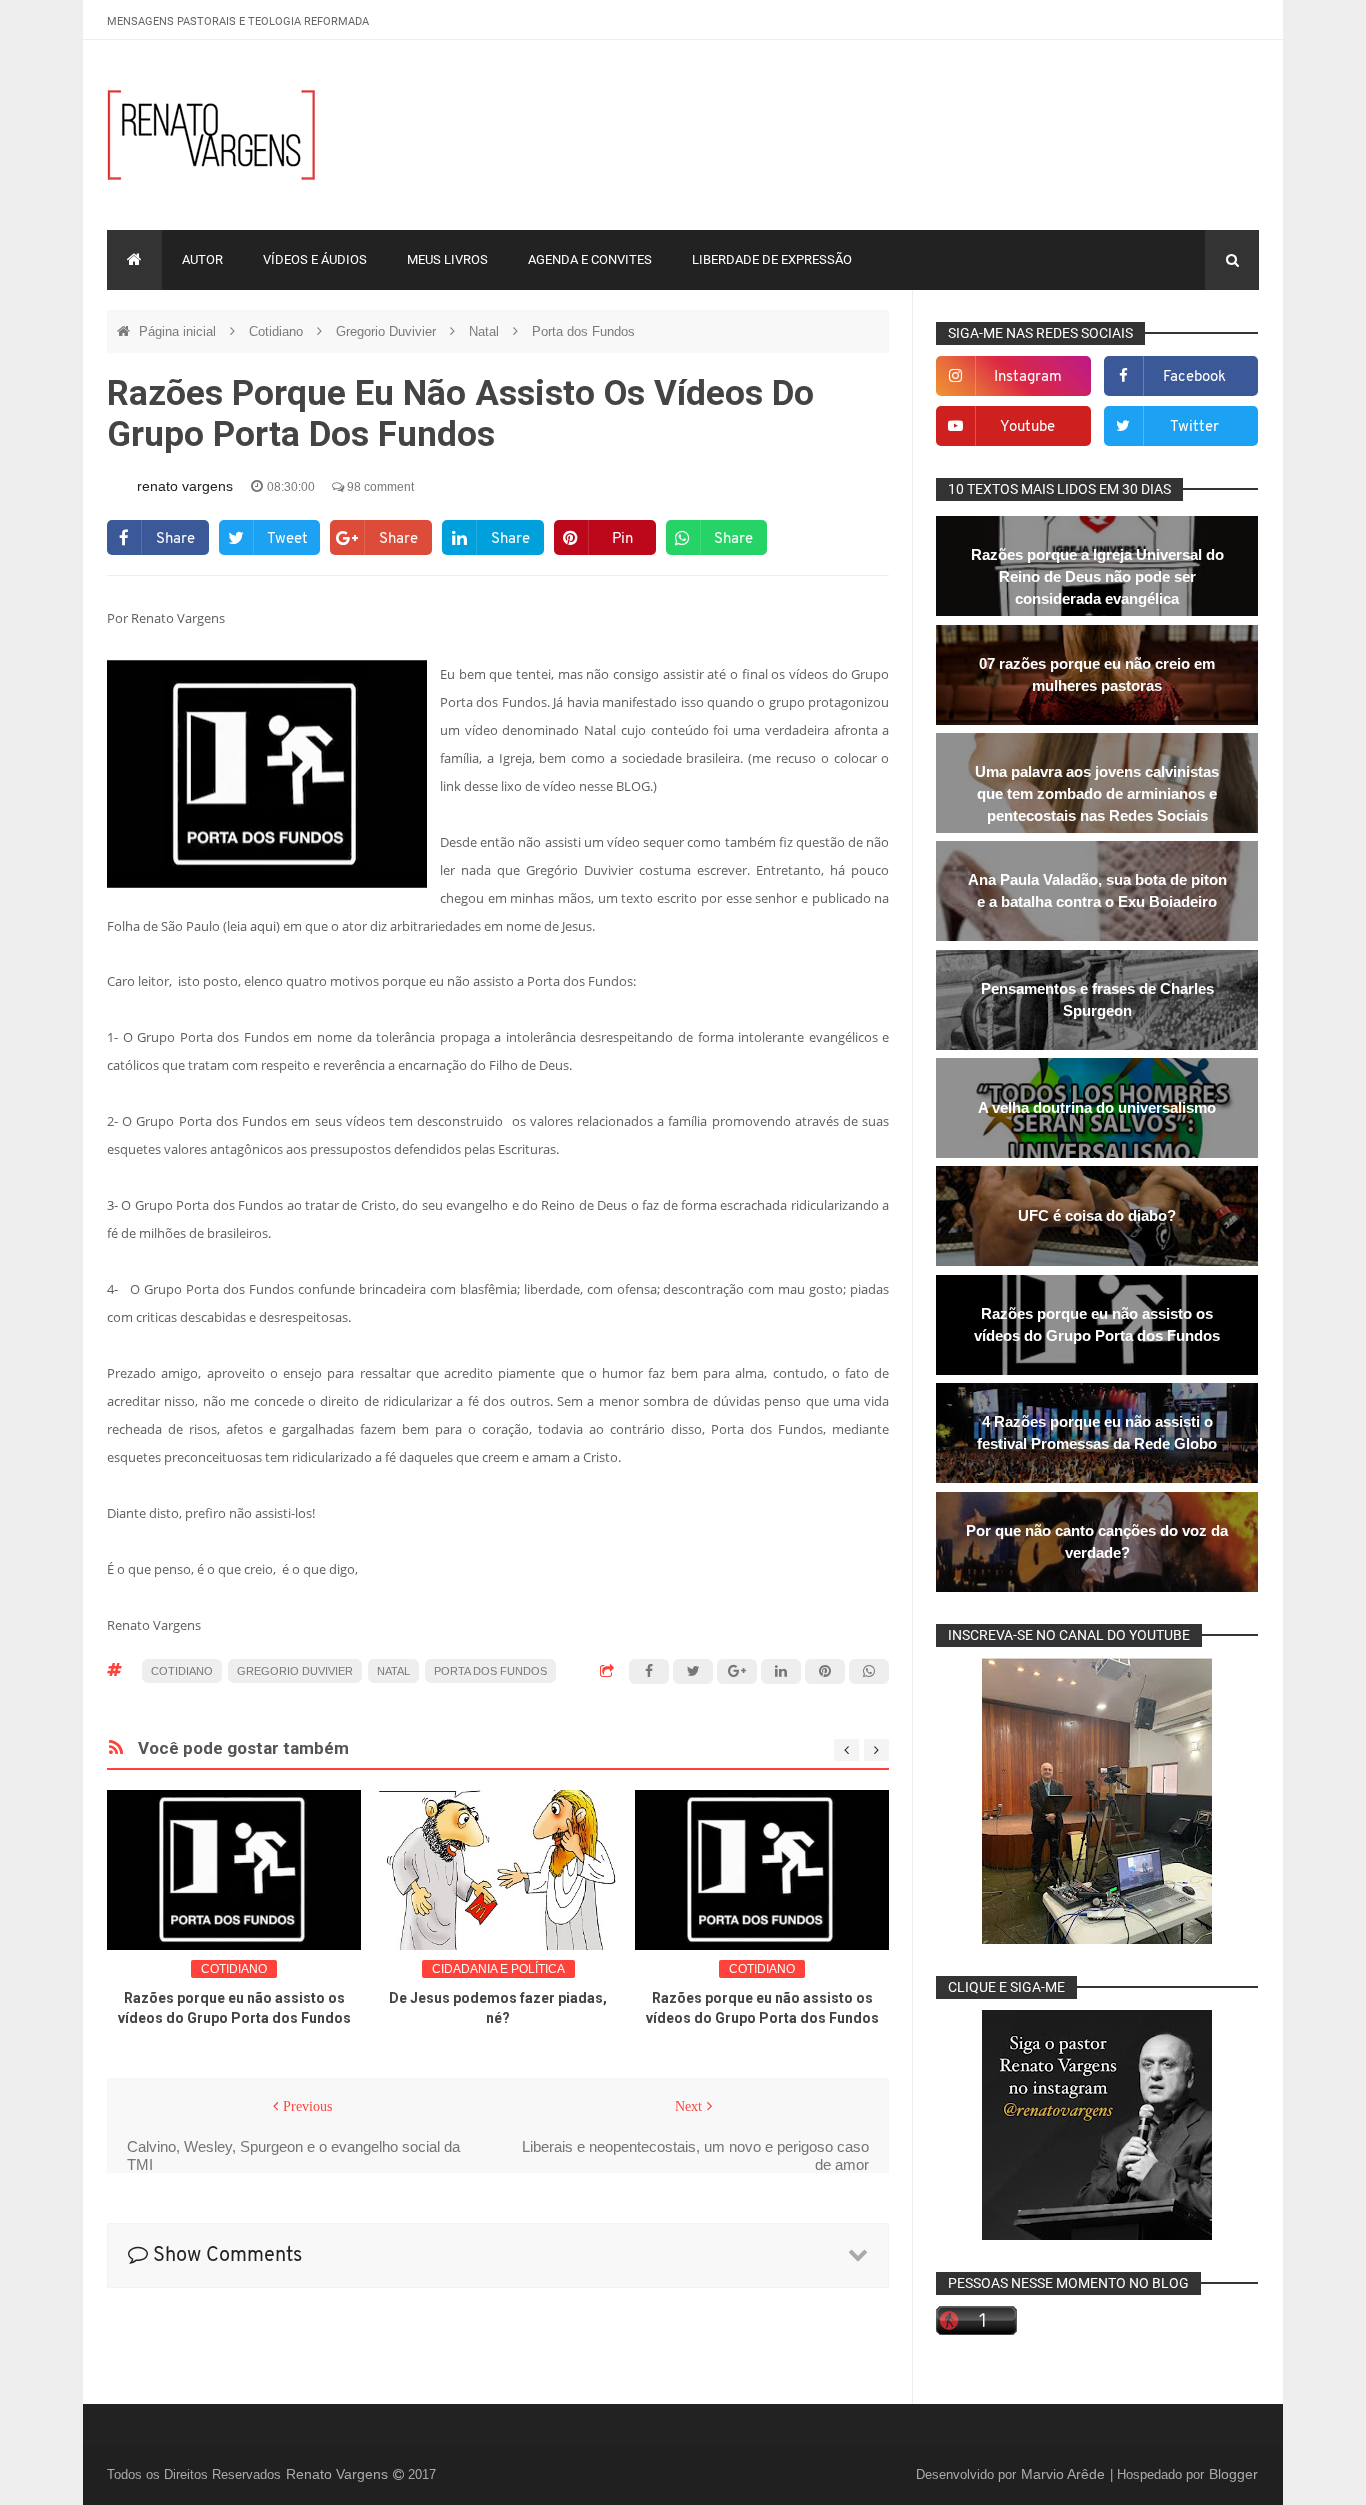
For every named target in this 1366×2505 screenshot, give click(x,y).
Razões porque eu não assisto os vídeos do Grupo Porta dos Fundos (1097, 1324)
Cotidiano (278, 331)
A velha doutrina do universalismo (1097, 1107)
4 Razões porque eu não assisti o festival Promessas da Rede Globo (1097, 1432)
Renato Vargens (339, 2474)
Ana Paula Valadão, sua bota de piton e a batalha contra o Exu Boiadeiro (1097, 890)
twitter (1194, 427)
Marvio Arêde (1065, 2474)
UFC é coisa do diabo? (1097, 1215)
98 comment (379, 487)
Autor (202, 259)
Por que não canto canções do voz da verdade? (1097, 1541)
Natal (486, 331)
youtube (1027, 427)
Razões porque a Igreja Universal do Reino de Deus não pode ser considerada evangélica (1097, 576)
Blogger (1233, 2474)
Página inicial (179, 331)
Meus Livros (447, 259)
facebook (1194, 377)
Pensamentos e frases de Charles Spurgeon (1097, 999)
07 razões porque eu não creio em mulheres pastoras (1097, 674)
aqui (263, 926)
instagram (1028, 377)
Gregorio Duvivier (388, 331)
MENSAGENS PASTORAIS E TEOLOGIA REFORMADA (238, 21)
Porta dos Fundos (583, 331)
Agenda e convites (590, 259)
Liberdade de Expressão (772, 259)
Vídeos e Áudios (315, 259)
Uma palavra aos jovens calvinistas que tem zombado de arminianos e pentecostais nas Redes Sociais (1097, 793)
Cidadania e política (498, 1969)
